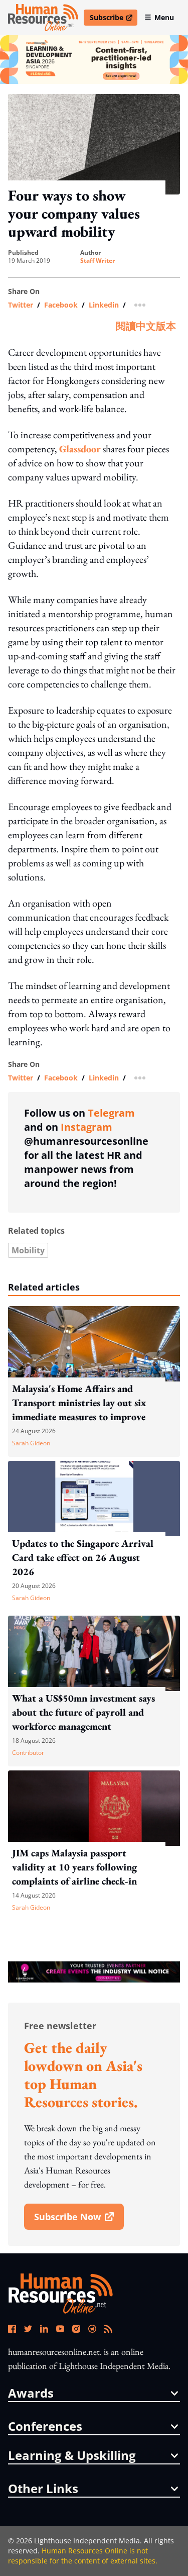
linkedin (104, 305)
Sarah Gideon (31, 1443)
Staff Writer (98, 261)
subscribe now (79, 2220)
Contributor (28, 1753)
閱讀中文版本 (146, 326)
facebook (61, 305)
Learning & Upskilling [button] (72, 2455)
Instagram (86, 1127)
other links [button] (43, 2489)
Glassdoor (80, 449)
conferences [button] (45, 2426)
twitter (21, 305)
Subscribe (113, 19)
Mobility (28, 1250)
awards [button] (31, 2393)
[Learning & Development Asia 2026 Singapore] (94, 60)
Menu (164, 17)
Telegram (111, 1113)
